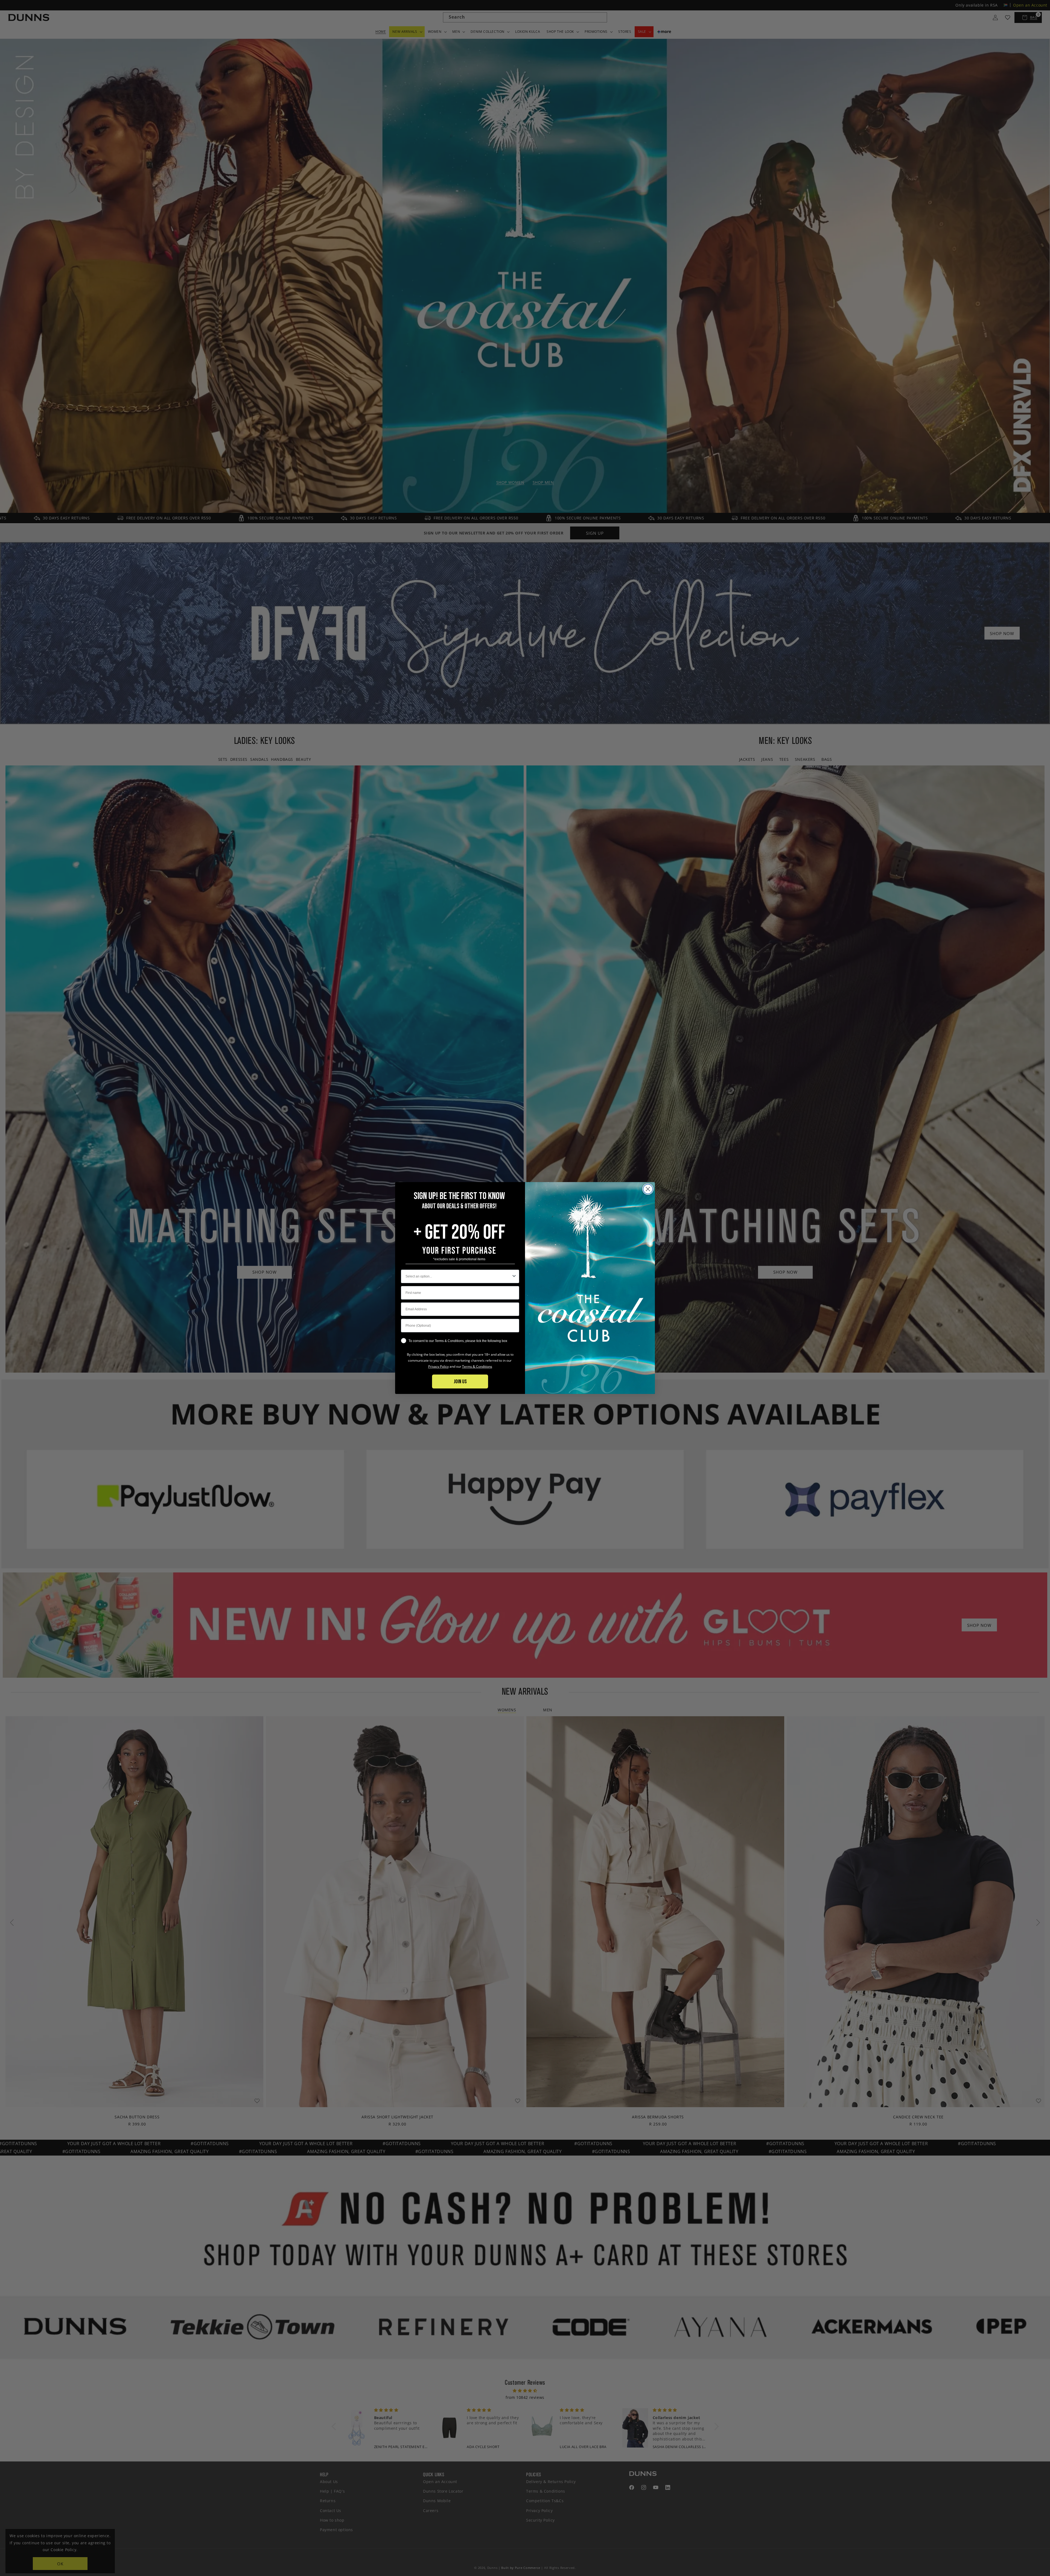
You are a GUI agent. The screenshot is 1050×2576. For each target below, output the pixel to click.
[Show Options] (514, 1276)
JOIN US (460, 1382)
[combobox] (458, 1276)
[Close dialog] (648, 1189)
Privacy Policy (438, 1366)
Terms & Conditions (477, 1366)
